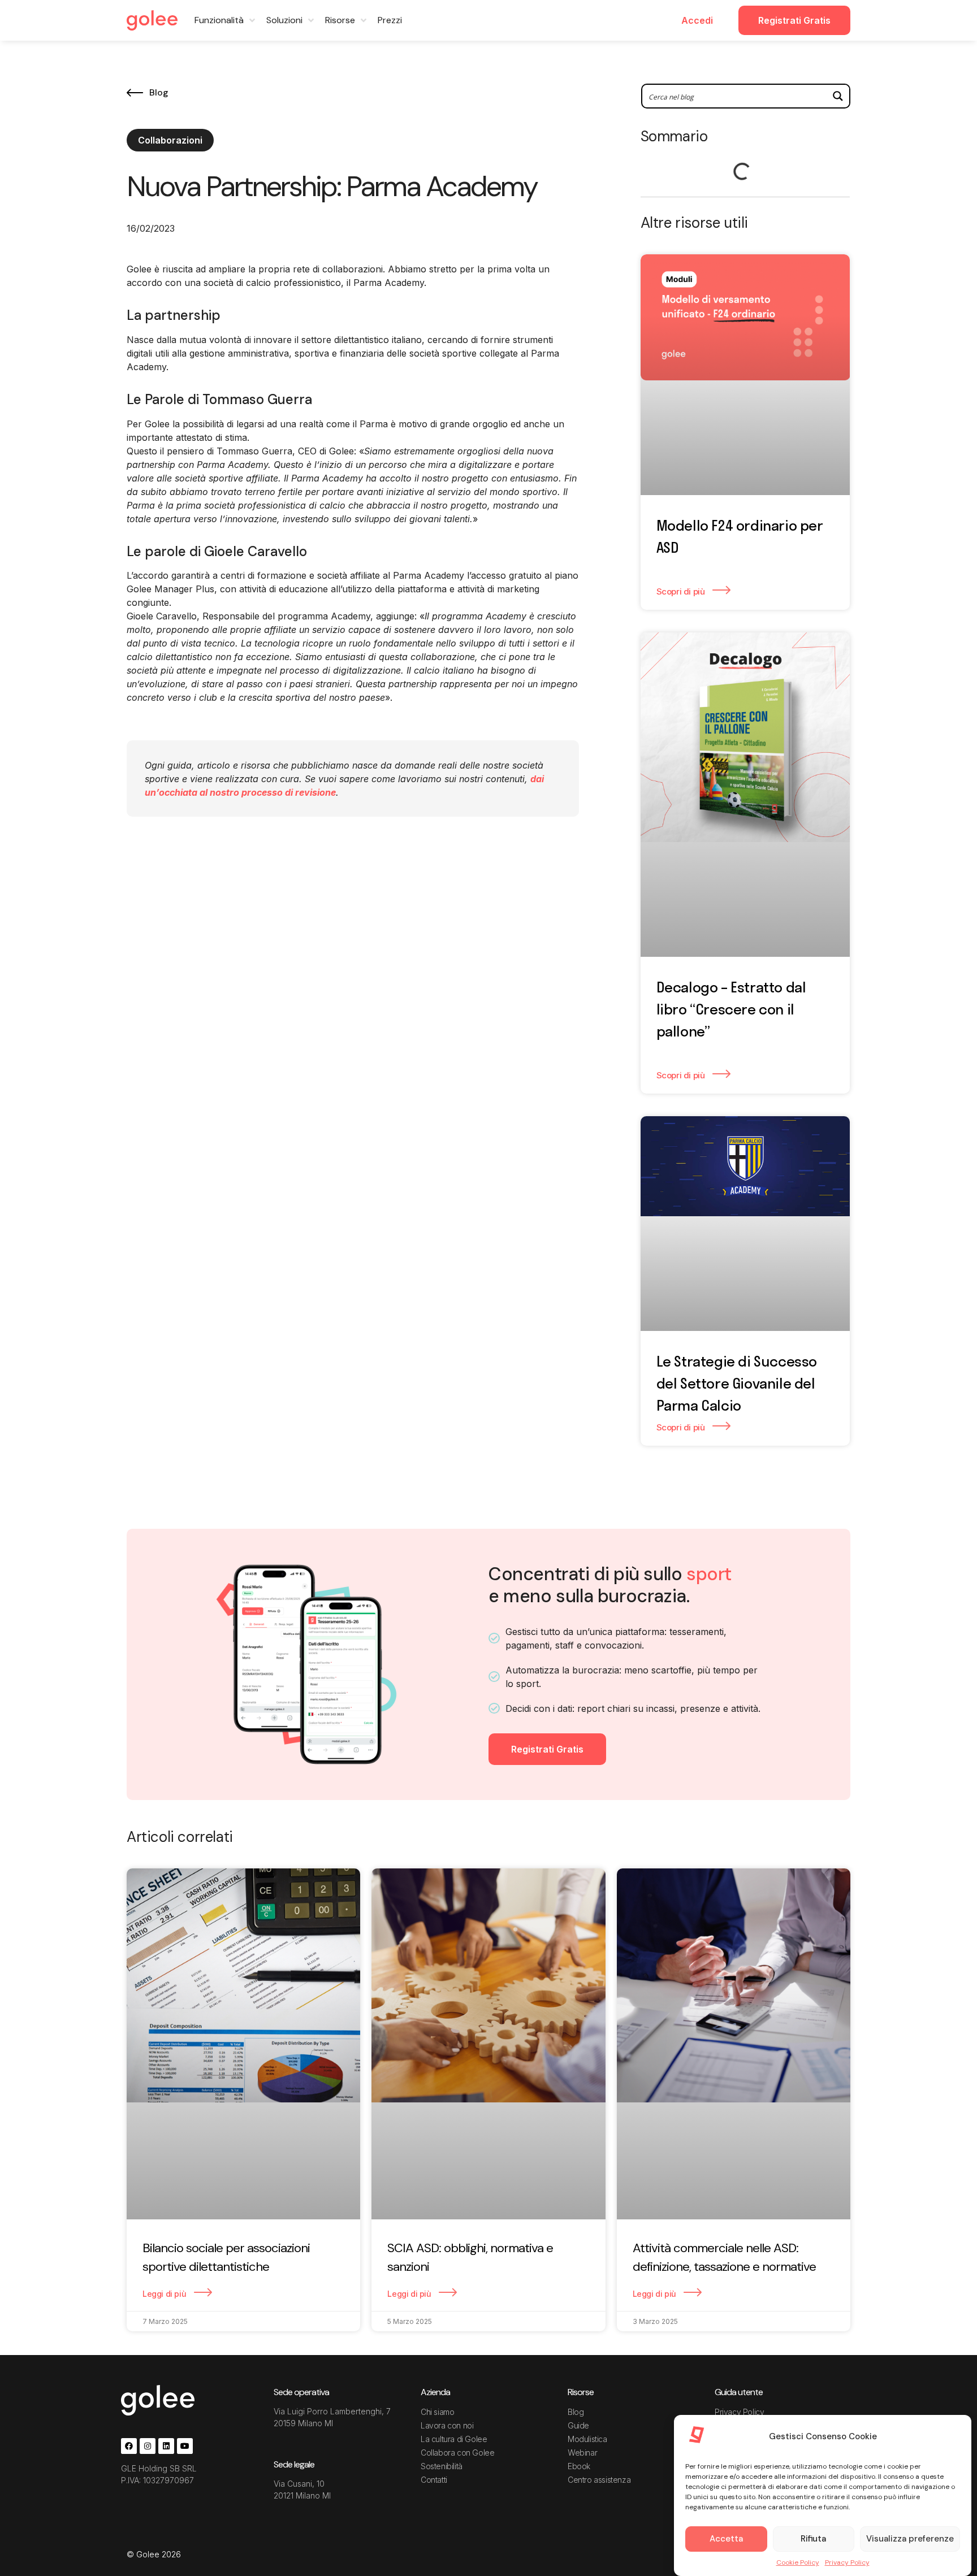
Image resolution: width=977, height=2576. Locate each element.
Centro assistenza (599, 2480)
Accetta (726, 2539)
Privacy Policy (847, 2562)
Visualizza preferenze (910, 2539)
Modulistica (587, 2439)
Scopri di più (682, 591)
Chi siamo (437, 2412)
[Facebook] (129, 2446)
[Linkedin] (166, 2446)
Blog (576, 2412)
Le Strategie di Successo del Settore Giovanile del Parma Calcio (737, 1383)
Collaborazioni (170, 140)
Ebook (579, 2466)
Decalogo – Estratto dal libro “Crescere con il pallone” (731, 1009)
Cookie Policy (798, 2562)
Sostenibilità (442, 2466)
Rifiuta (813, 2539)
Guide (578, 2425)
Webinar (582, 2453)
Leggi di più (165, 2294)
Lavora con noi (447, 2425)
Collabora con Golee (457, 2453)
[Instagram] (148, 2446)
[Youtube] (185, 2446)
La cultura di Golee (454, 2439)
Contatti (434, 2480)
